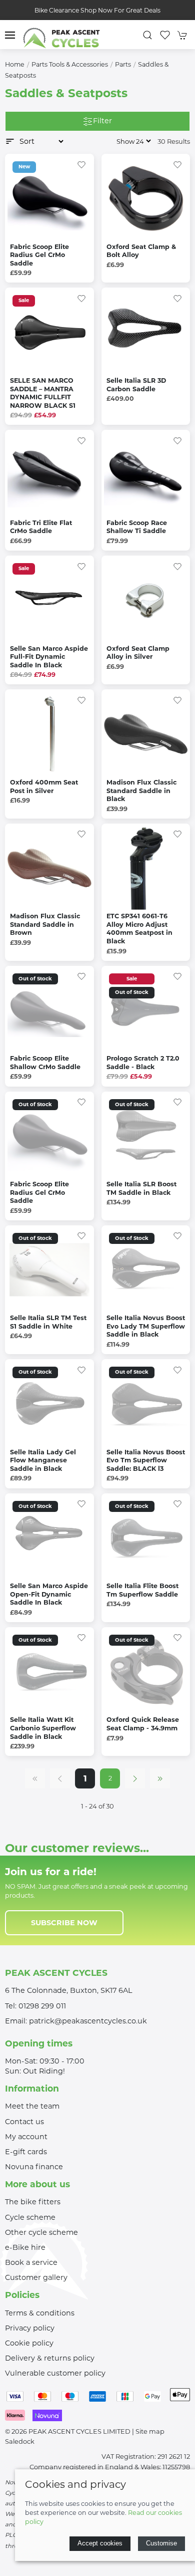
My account (26, 2137)
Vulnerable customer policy (55, 2373)
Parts (123, 64)
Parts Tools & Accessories (70, 64)
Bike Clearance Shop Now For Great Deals (97, 10)
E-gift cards (26, 2152)
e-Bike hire (25, 2247)
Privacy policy (30, 2328)
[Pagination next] (135, 1778)
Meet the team (32, 2106)
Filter (102, 121)
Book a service (31, 2262)
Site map (150, 2431)
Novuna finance (34, 2167)
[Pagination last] (160, 1778)
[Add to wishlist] (81, 164)
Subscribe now (64, 1923)
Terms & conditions (40, 2313)
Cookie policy (29, 2343)
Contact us (24, 2122)
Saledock (20, 2441)
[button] (10, 35)
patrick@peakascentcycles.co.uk (88, 2021)
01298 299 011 (42, 2006)
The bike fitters (33, 2202)
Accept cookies (100, 2543)
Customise (161, 2543)
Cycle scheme (30, 2217)
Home (15, 64)
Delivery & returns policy (50, 2358)
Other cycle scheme (41, 2232)
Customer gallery (36, 2277)
